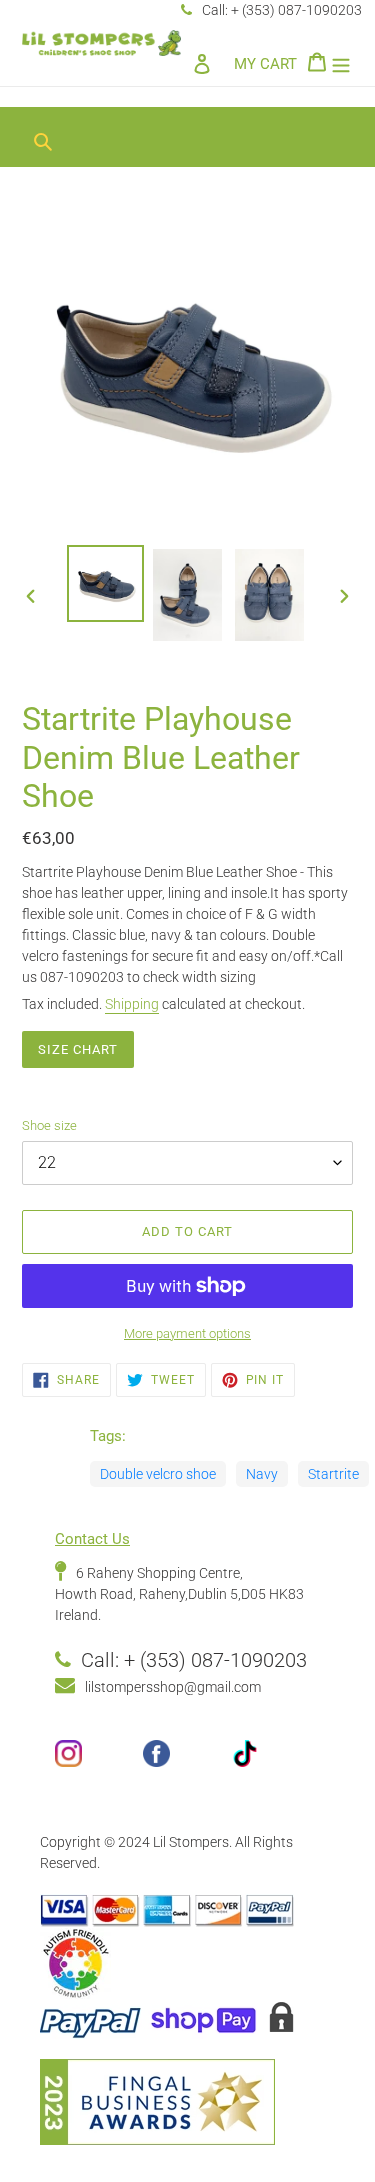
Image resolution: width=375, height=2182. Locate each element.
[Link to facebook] (187, 1761)
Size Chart (78, 1049)
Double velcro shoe (158, 1474)
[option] (106, 583)
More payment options (187, 1333)
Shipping (132, 1004)
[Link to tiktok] (276, 1761)
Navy (262, 1474)
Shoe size (49, 1125)
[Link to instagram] (99, 1761)
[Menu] (341, 63)
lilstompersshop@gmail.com (173, 1687)
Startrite (333, 1474)
